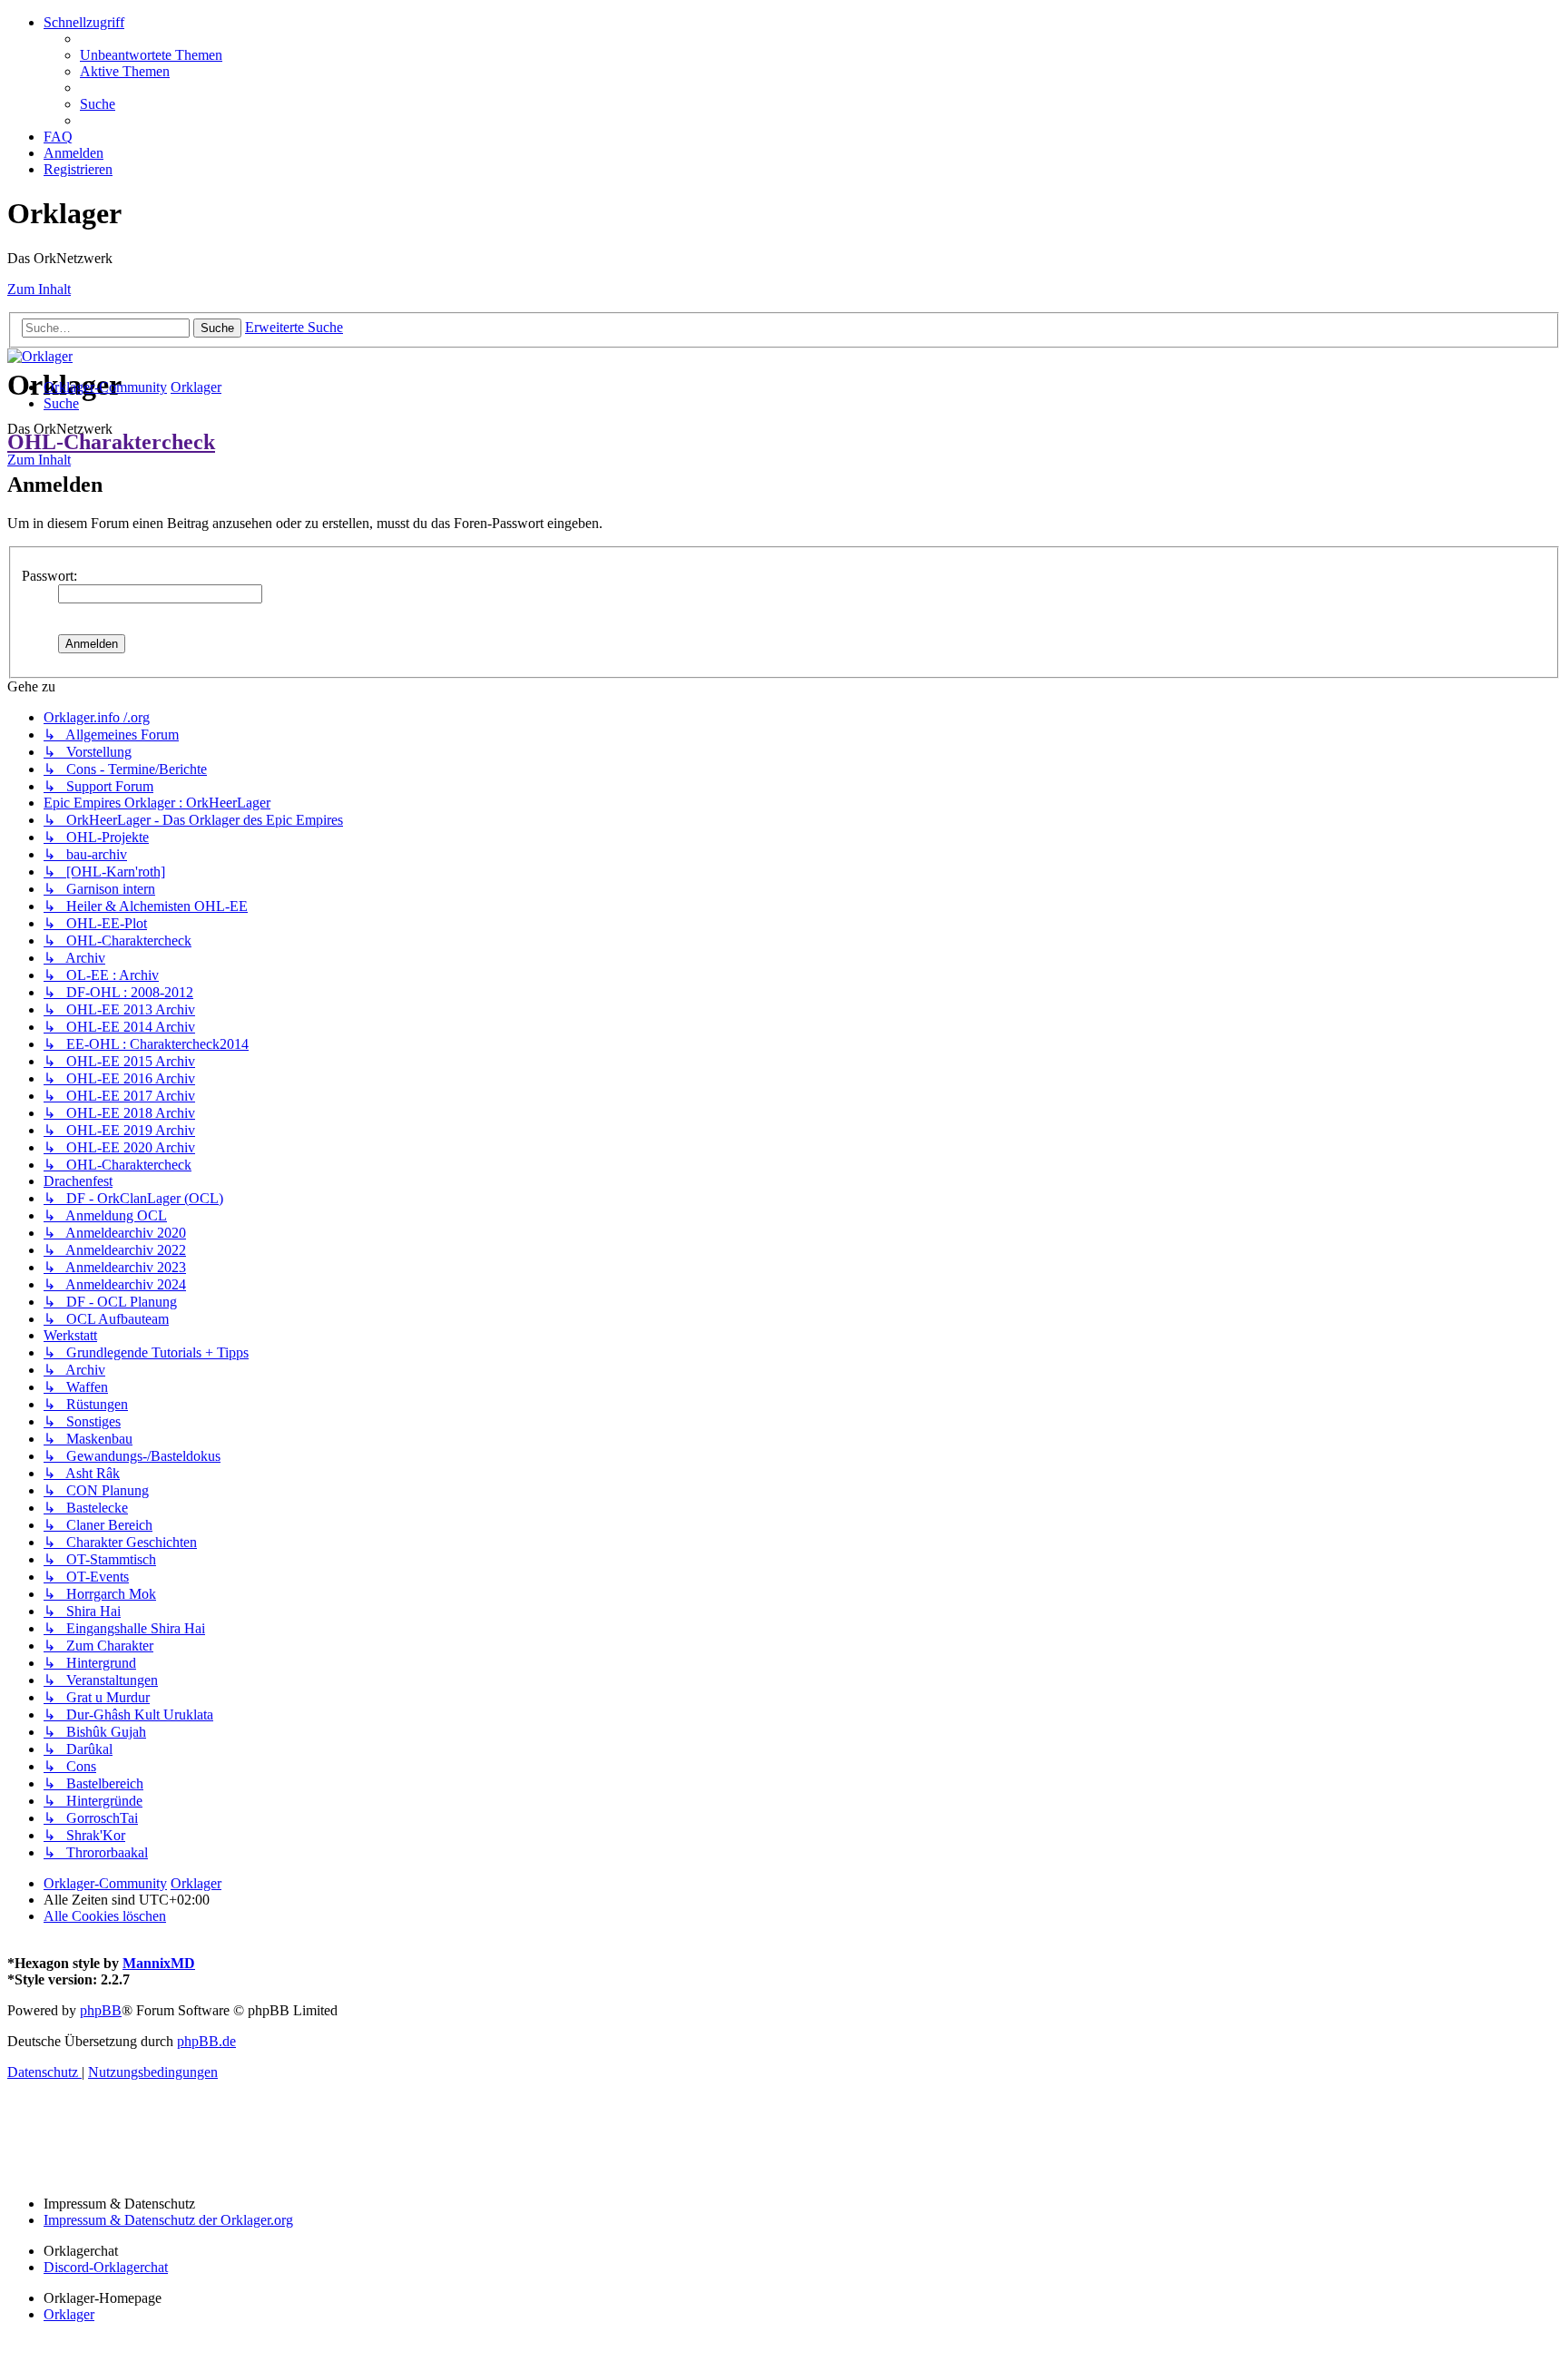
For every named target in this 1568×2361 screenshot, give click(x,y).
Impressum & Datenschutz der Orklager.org (168, 2220)
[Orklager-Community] (40, 356)
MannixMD (159, 1963)
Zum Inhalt (39, 289)
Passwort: (49, 576)
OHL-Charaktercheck (111, 442)
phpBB (101, 2010)
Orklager (69, 2314)
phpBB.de (206, 2041)
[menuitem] (151, 55)
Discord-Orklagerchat (106, 2267)
